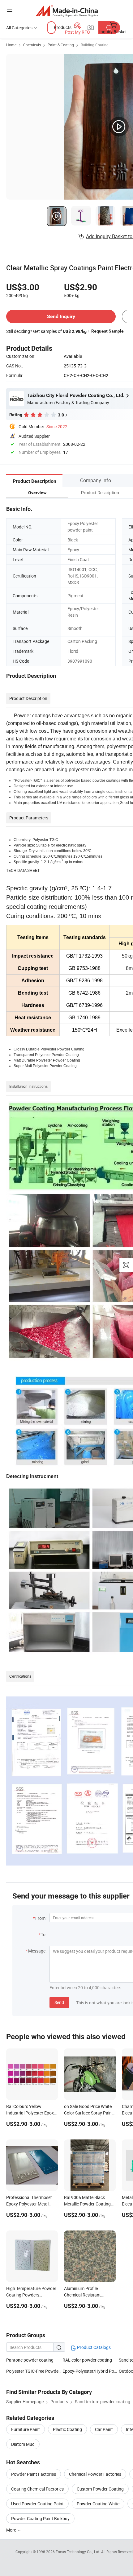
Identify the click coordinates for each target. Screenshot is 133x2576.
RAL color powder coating (87, 2360)
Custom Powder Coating (100, 2489)
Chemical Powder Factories (95, 2474)
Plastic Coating (67, 2429)
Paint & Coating (61, 45)
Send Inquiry (61, 316)
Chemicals (32, 45)
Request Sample (107, 331)
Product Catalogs (93, 2347)
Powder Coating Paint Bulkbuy (40, 2518)
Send (59, 2002)
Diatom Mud (23, 2444)
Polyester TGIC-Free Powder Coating (34, 2371)
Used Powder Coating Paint (37, 2504)
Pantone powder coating (30, 2360)
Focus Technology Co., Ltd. (78, 2552)
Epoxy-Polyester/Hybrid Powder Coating (91, 2371)
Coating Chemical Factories (37, 2489)
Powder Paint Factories (34, 2474)
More (12, 2530)
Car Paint (104, 2429)
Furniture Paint (26, 2429)
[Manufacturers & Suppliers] (67, 11)
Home (11, 45)
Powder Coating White (98, 2504)
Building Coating (95, 45)
